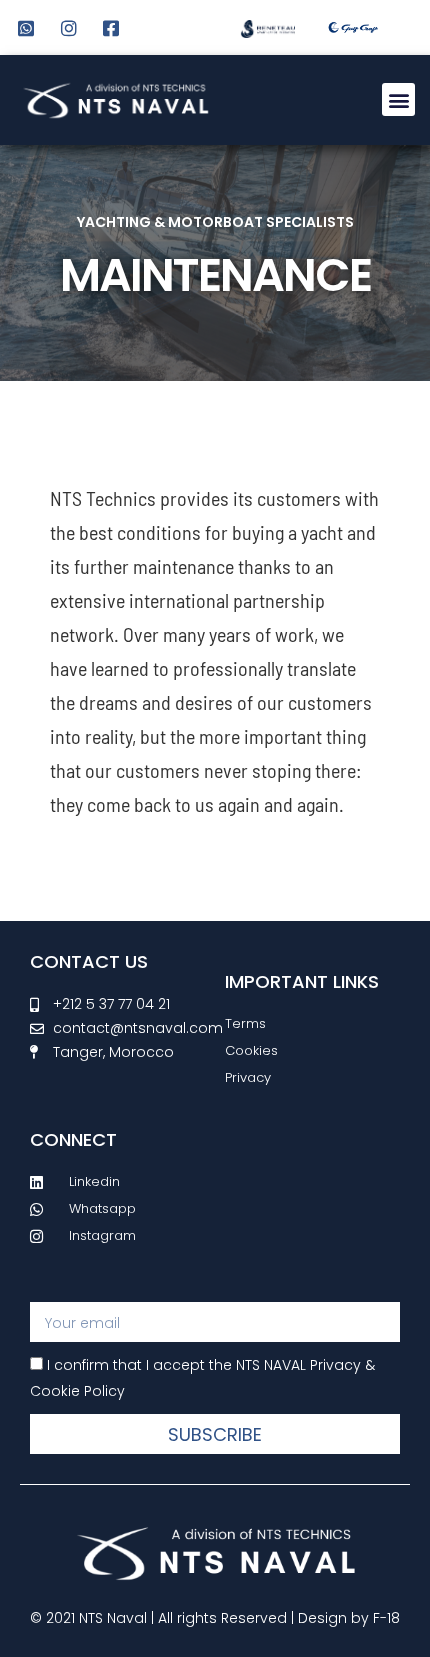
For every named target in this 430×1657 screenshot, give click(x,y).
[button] (398, 99)
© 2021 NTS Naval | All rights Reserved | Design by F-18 (215, 1618)
